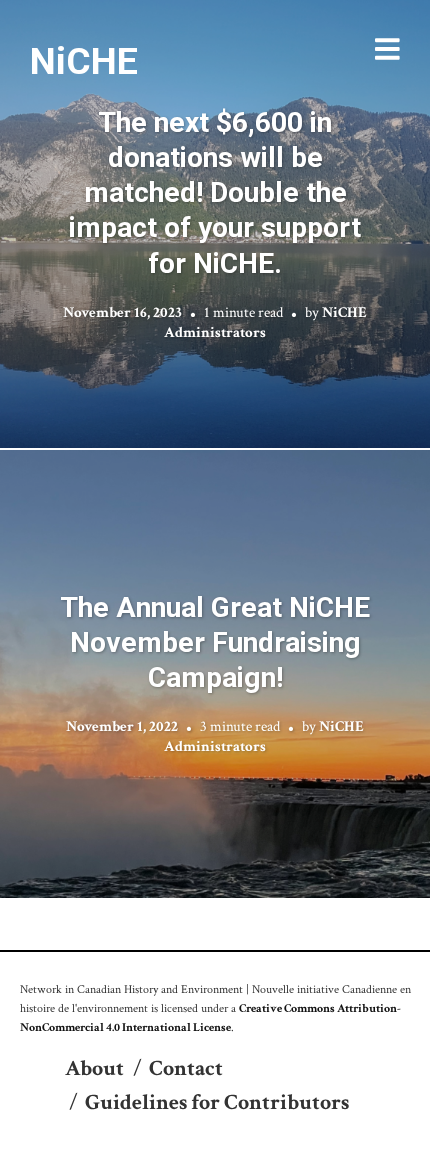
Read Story (215, 224)
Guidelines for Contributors (217, 1102)
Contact (186, 1068)
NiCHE (84, 61)
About (94, 1068)
